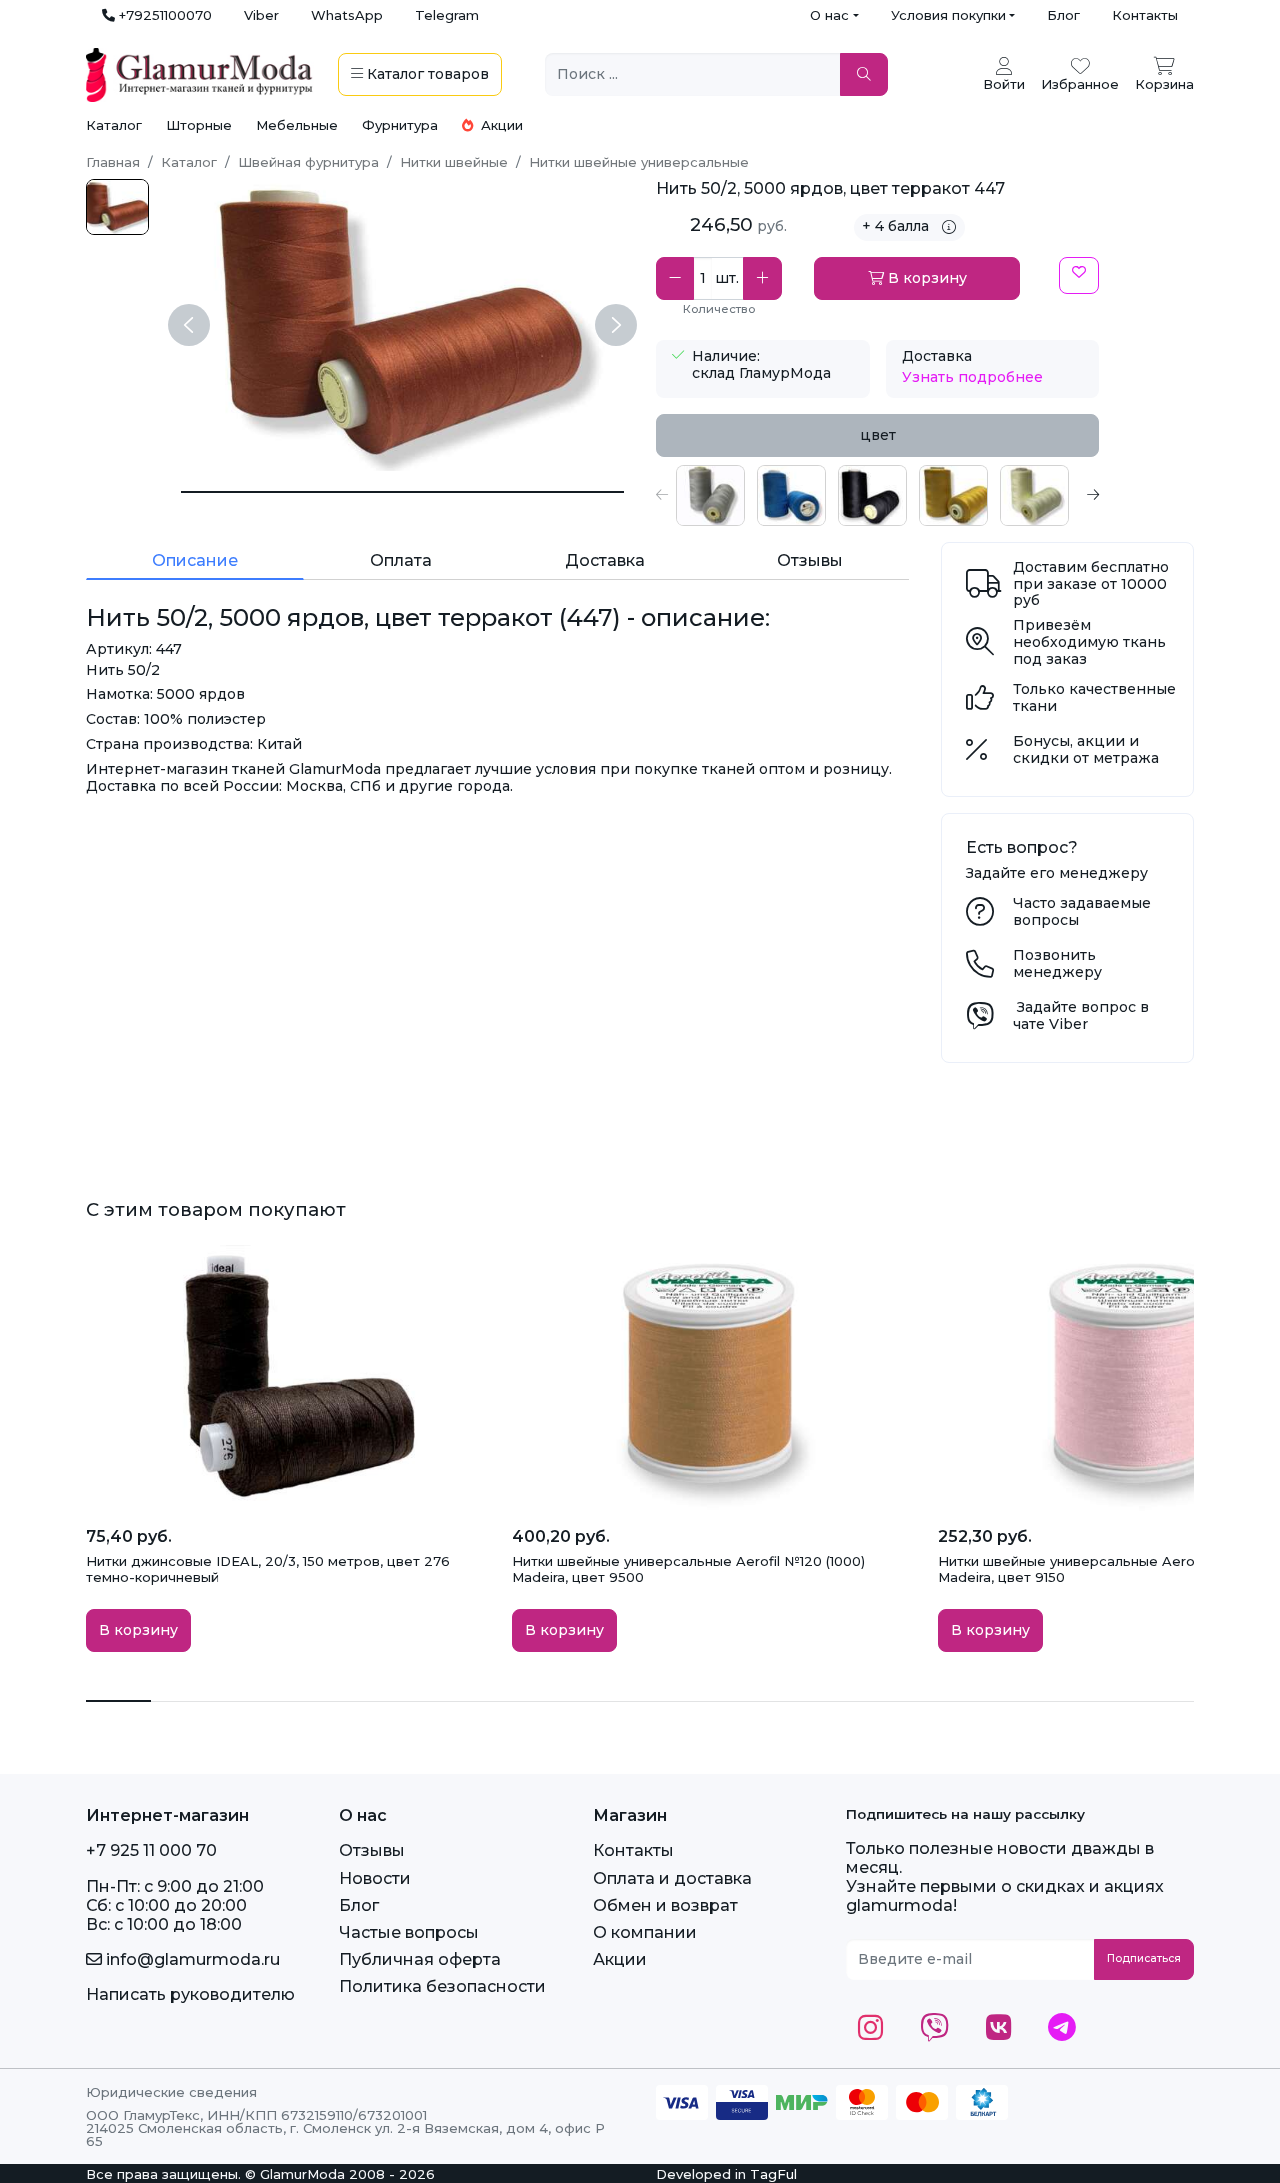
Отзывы (372, 1850)
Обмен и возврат (665, 1905)
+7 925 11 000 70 (151, 1850)
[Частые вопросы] (980, 917)
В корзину (925, 278)
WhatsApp (347, 15)
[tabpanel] (877, 495)
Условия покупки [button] (948, 15)
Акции (500, 125)
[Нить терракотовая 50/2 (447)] (117, 207)
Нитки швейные (454, 162)
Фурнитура (400, 125)
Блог (1063, 15)
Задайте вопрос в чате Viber (1081, 1015)
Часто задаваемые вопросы (1082, 911)
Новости (375, 1878)
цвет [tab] (878, 435)
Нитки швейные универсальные (639, 162)
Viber (261, 15)
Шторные (199, 125)
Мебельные (297, 125)
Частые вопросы (409, 1932)
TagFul (773, 2174)
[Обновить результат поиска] (864, 74)
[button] (662, 495)
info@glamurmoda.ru (191, 1959)
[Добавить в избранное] (1079, 275)
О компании (645, 1932)
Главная (113, 162)
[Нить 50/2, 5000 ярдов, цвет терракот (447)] (402, 492)
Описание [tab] (195, 560)
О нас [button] (829, 15)
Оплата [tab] (401, 560)
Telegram (447, 15)
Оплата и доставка (672, 1878)
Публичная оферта (420, 1959)
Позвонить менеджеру (1057, 963)
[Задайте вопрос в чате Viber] (980, 1021)
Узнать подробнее (972, 377)
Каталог (114, 125)
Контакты (1145, 15)
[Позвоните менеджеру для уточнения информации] (980, 969)
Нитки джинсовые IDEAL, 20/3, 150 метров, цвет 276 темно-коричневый (268, 1569)
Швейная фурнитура (308, 162)
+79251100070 (163, 15)
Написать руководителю (190, 1994)
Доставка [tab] (605, 560)
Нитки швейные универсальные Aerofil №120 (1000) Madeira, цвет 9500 (688, 1569)
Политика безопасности (442, 1986)
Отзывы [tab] (810, 560)
